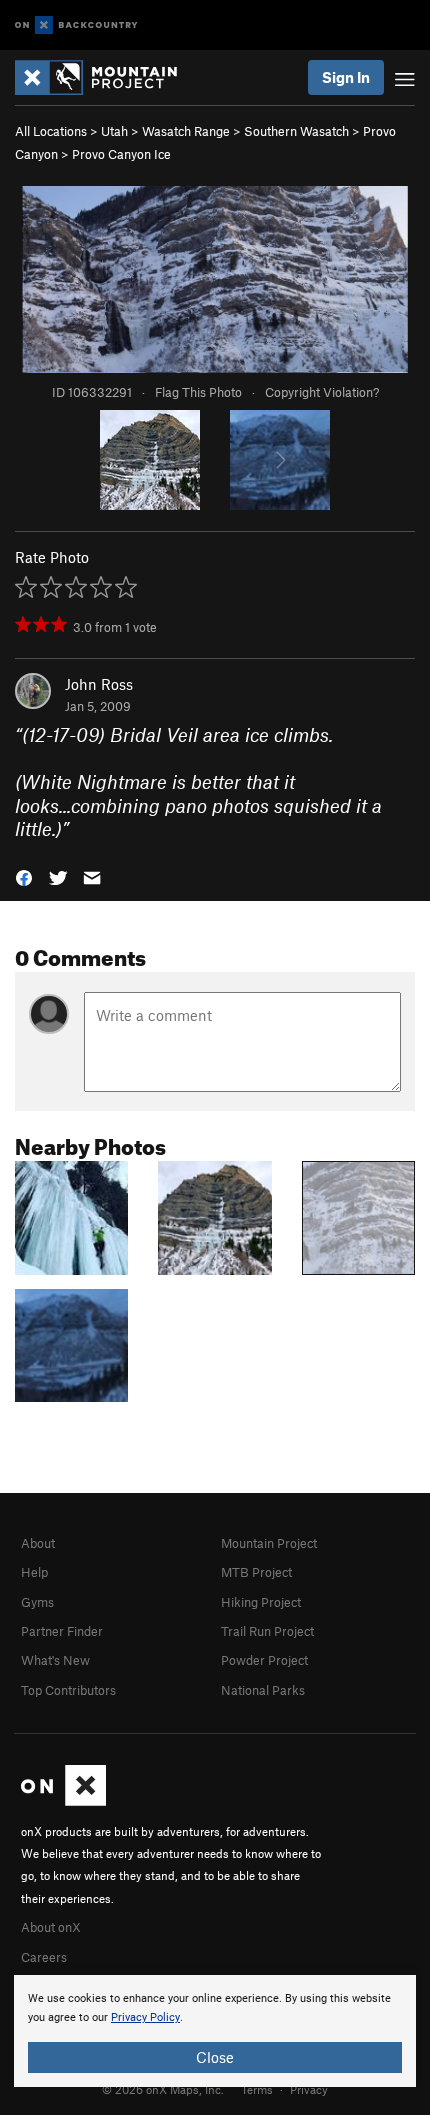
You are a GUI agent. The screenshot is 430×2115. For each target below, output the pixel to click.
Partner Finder (62, 1631)
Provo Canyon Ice (121, 154)
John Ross (99, 684)
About (38, 1543)
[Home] (106, 77)
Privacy (309, 2089)
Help (34, 1572)
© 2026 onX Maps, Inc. (163, 2089)
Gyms (37, 1602)
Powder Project (264, 1660)
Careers (44, 1957)
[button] (24, 875)
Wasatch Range (186, 131)
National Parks (263, 1690)
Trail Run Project (267, 1631)
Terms (257, 2089)
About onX (51, 1927)
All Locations (51, 131)
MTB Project (256, 1572)
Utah (114, 131)
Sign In (346, 77)
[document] (215, 2031)
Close (215, 2057)
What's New (55, 1660)
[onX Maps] (63, 1801)
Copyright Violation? (322, 392)
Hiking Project (261, 1602)
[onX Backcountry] (76, 25)
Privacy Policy (145, 2017)
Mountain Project (269, 1543)
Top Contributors (68, 1690)
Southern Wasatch (296, 131)
